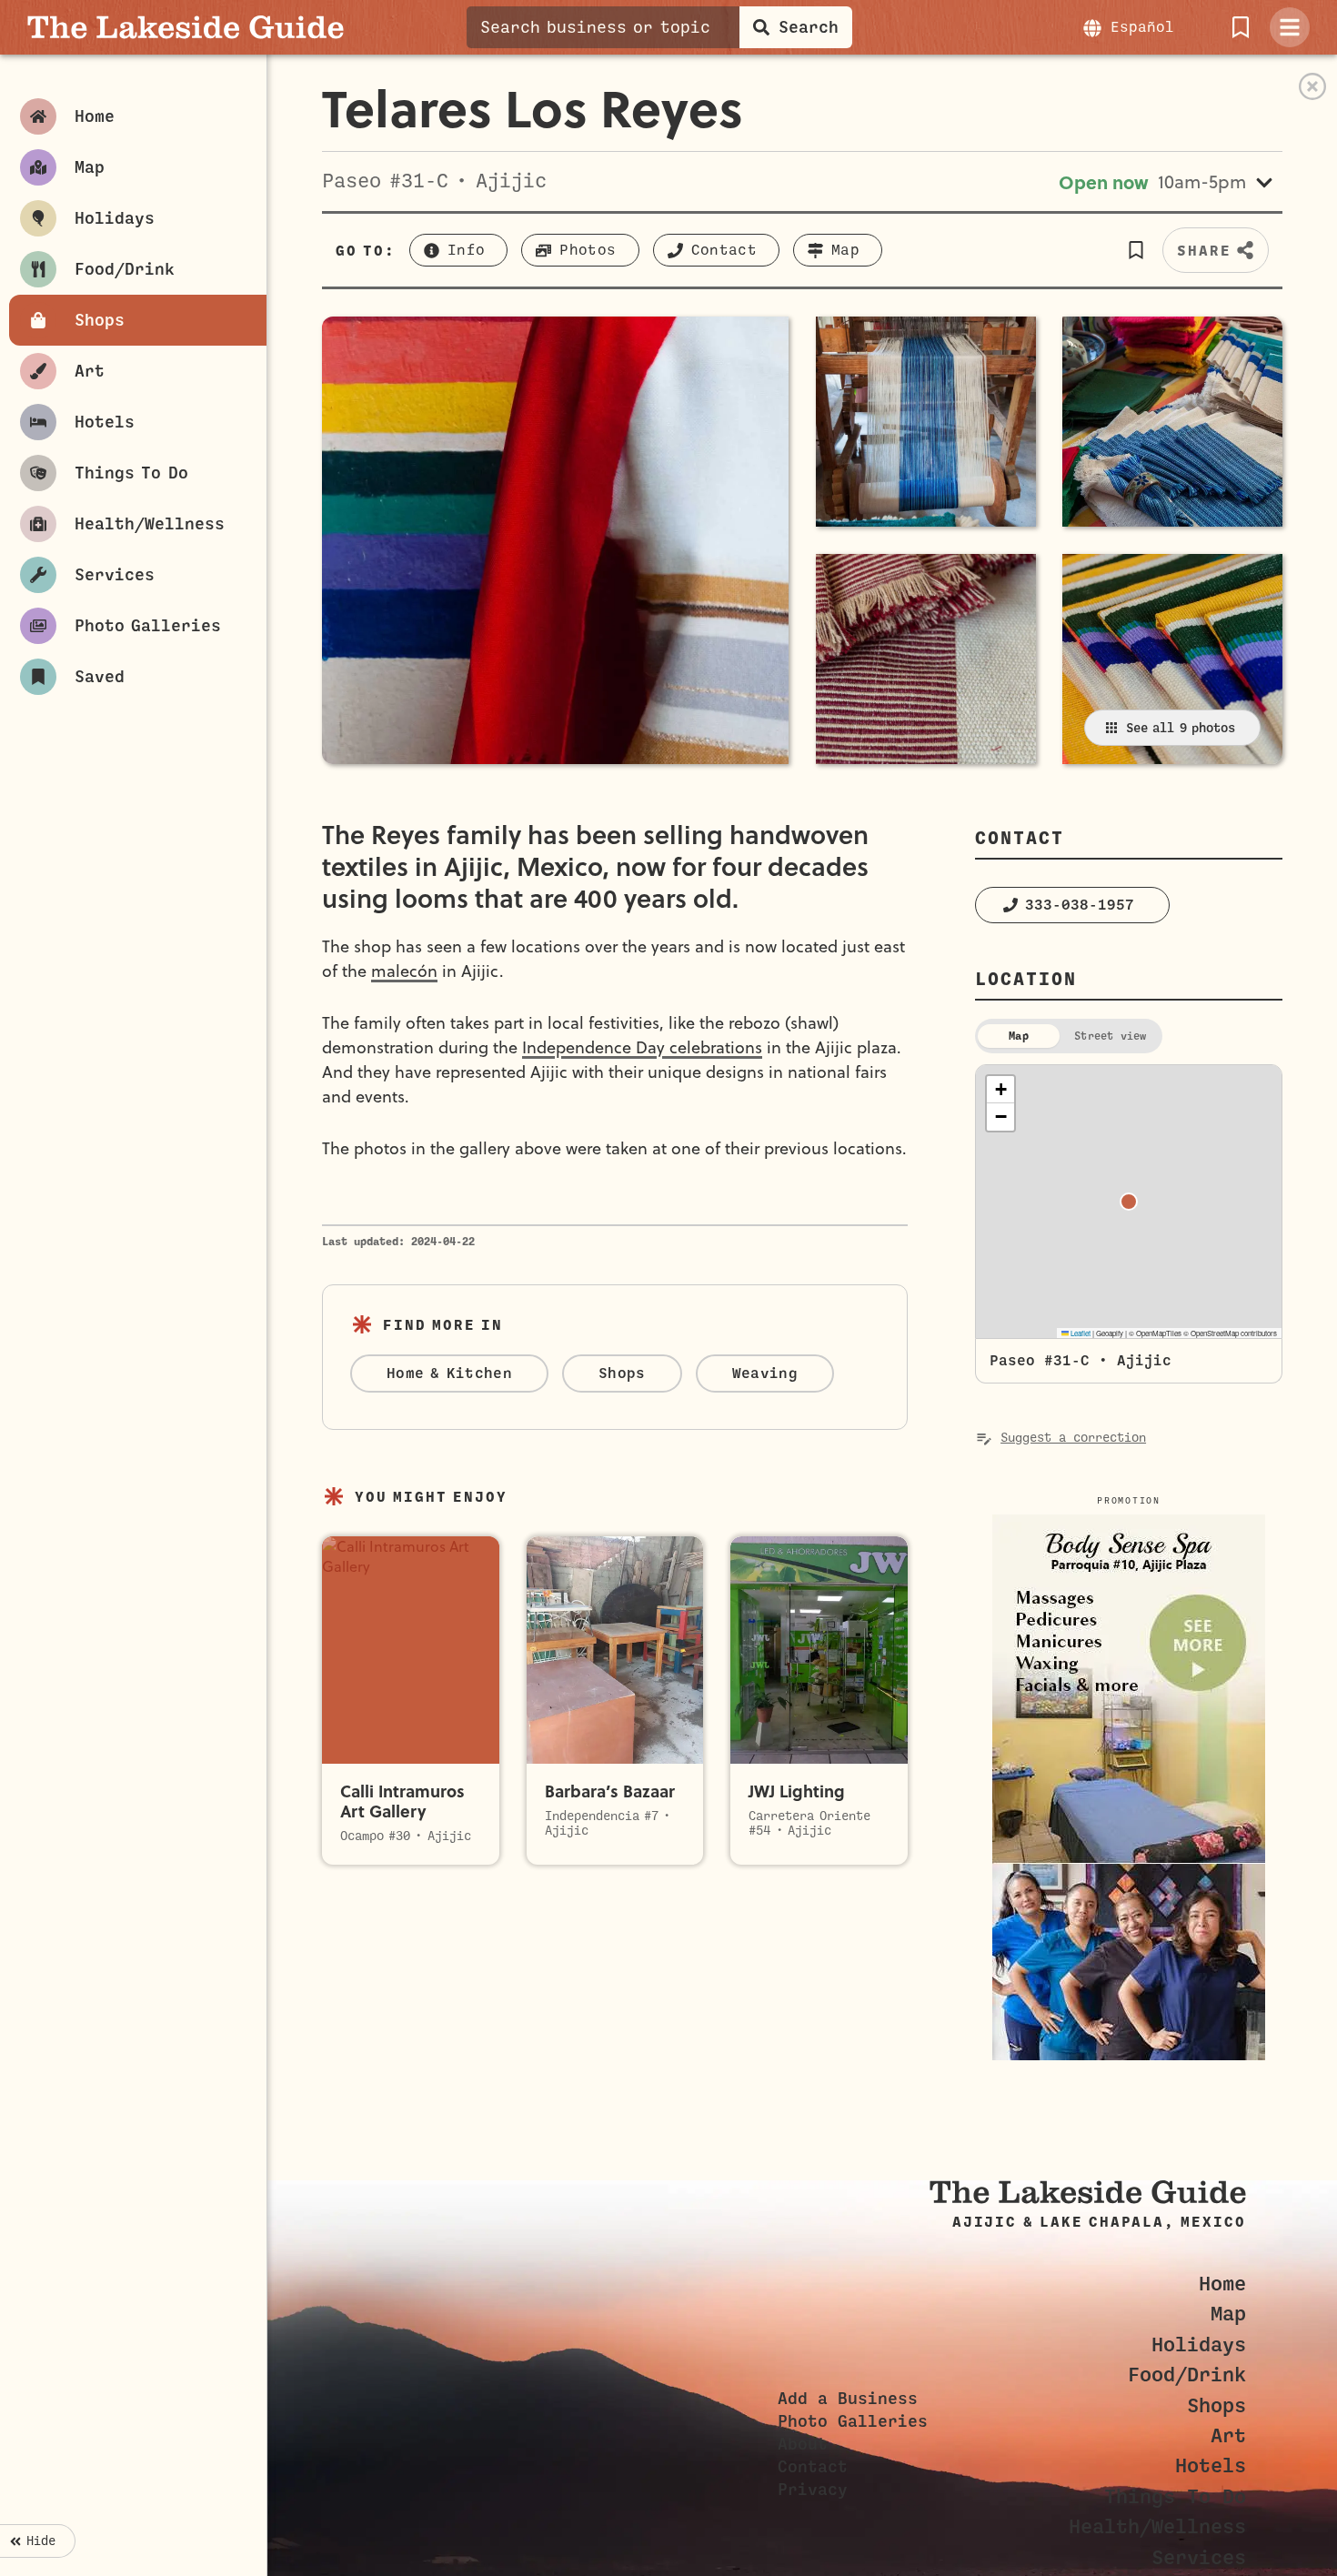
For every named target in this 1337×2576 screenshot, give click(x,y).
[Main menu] (1290, 27)
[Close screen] (1312, 86)
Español (1142, 27)
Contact (813, 2467)
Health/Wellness (1157, 2526)
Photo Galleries (853, 2421)
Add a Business (848, 2399)
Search (809, 27)
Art (1228, 2435)
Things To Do (1175, 2496)
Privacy (813, 2490)
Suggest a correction (1073, 1438)
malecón (404, 971)
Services (1199, 2557)
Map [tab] (1019, 1036)
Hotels (1211, 2465)
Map (1228, 2314)
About (803, 2444)
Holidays (1199, 2345)
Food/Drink (1187, 2375)
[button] (1136, 250)
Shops (1216, 2405)
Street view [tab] (1111, 1036)
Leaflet (1080, 1333)
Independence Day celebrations (642, 1047)
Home (1222, 2284)
